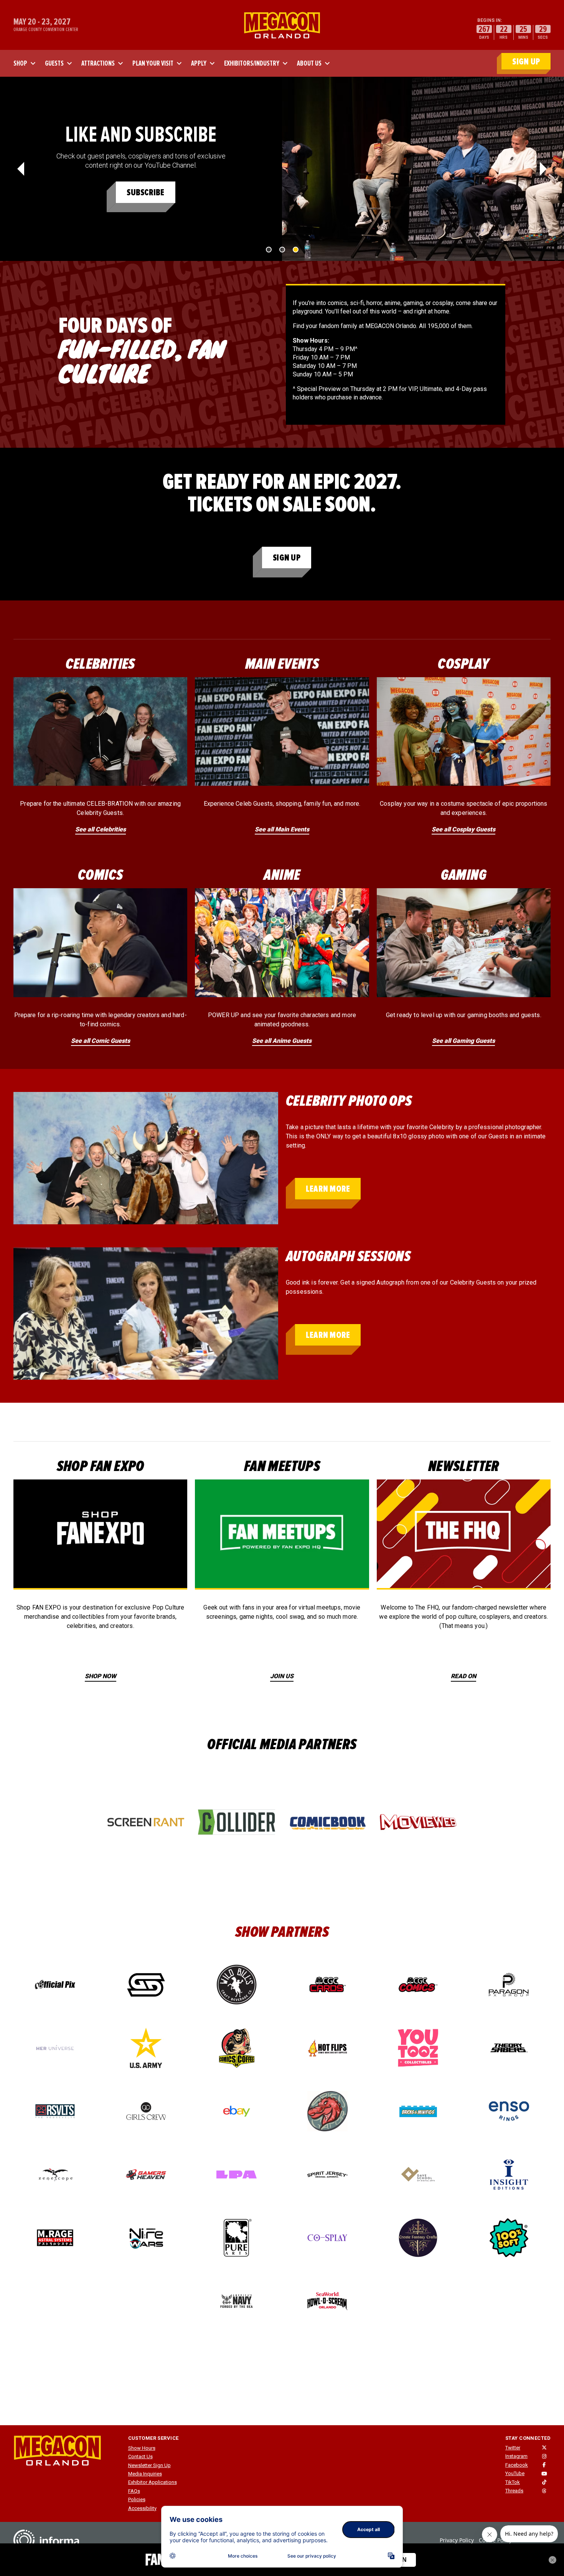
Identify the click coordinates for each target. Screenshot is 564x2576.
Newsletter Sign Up (149, 2465)
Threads (514, 2491)
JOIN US (282, 1676)
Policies (137, 2499)
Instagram (516, 2456)
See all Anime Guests (282, 1041)
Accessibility (142, 2508)
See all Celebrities (101, 829)
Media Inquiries (145, 2474)
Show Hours (142, 2448)
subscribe (145, 192)
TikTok (513, 2482)
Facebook (517, 2465)
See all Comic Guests (101, 1041)
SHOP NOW (101, 1676)
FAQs (134, 2491)
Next (543, 169)
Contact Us (140, 2456)
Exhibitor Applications (153, 2482)
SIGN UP (526, 62)
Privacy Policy (457, 2540)
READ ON (463, 1676)
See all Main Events (282, 829)
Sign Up (287, 558)
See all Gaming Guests (463, 1041)
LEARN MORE (328, 1189)
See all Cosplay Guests (463, 829)
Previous (21, 169)
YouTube (515, 2473)
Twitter (513, 2448)
